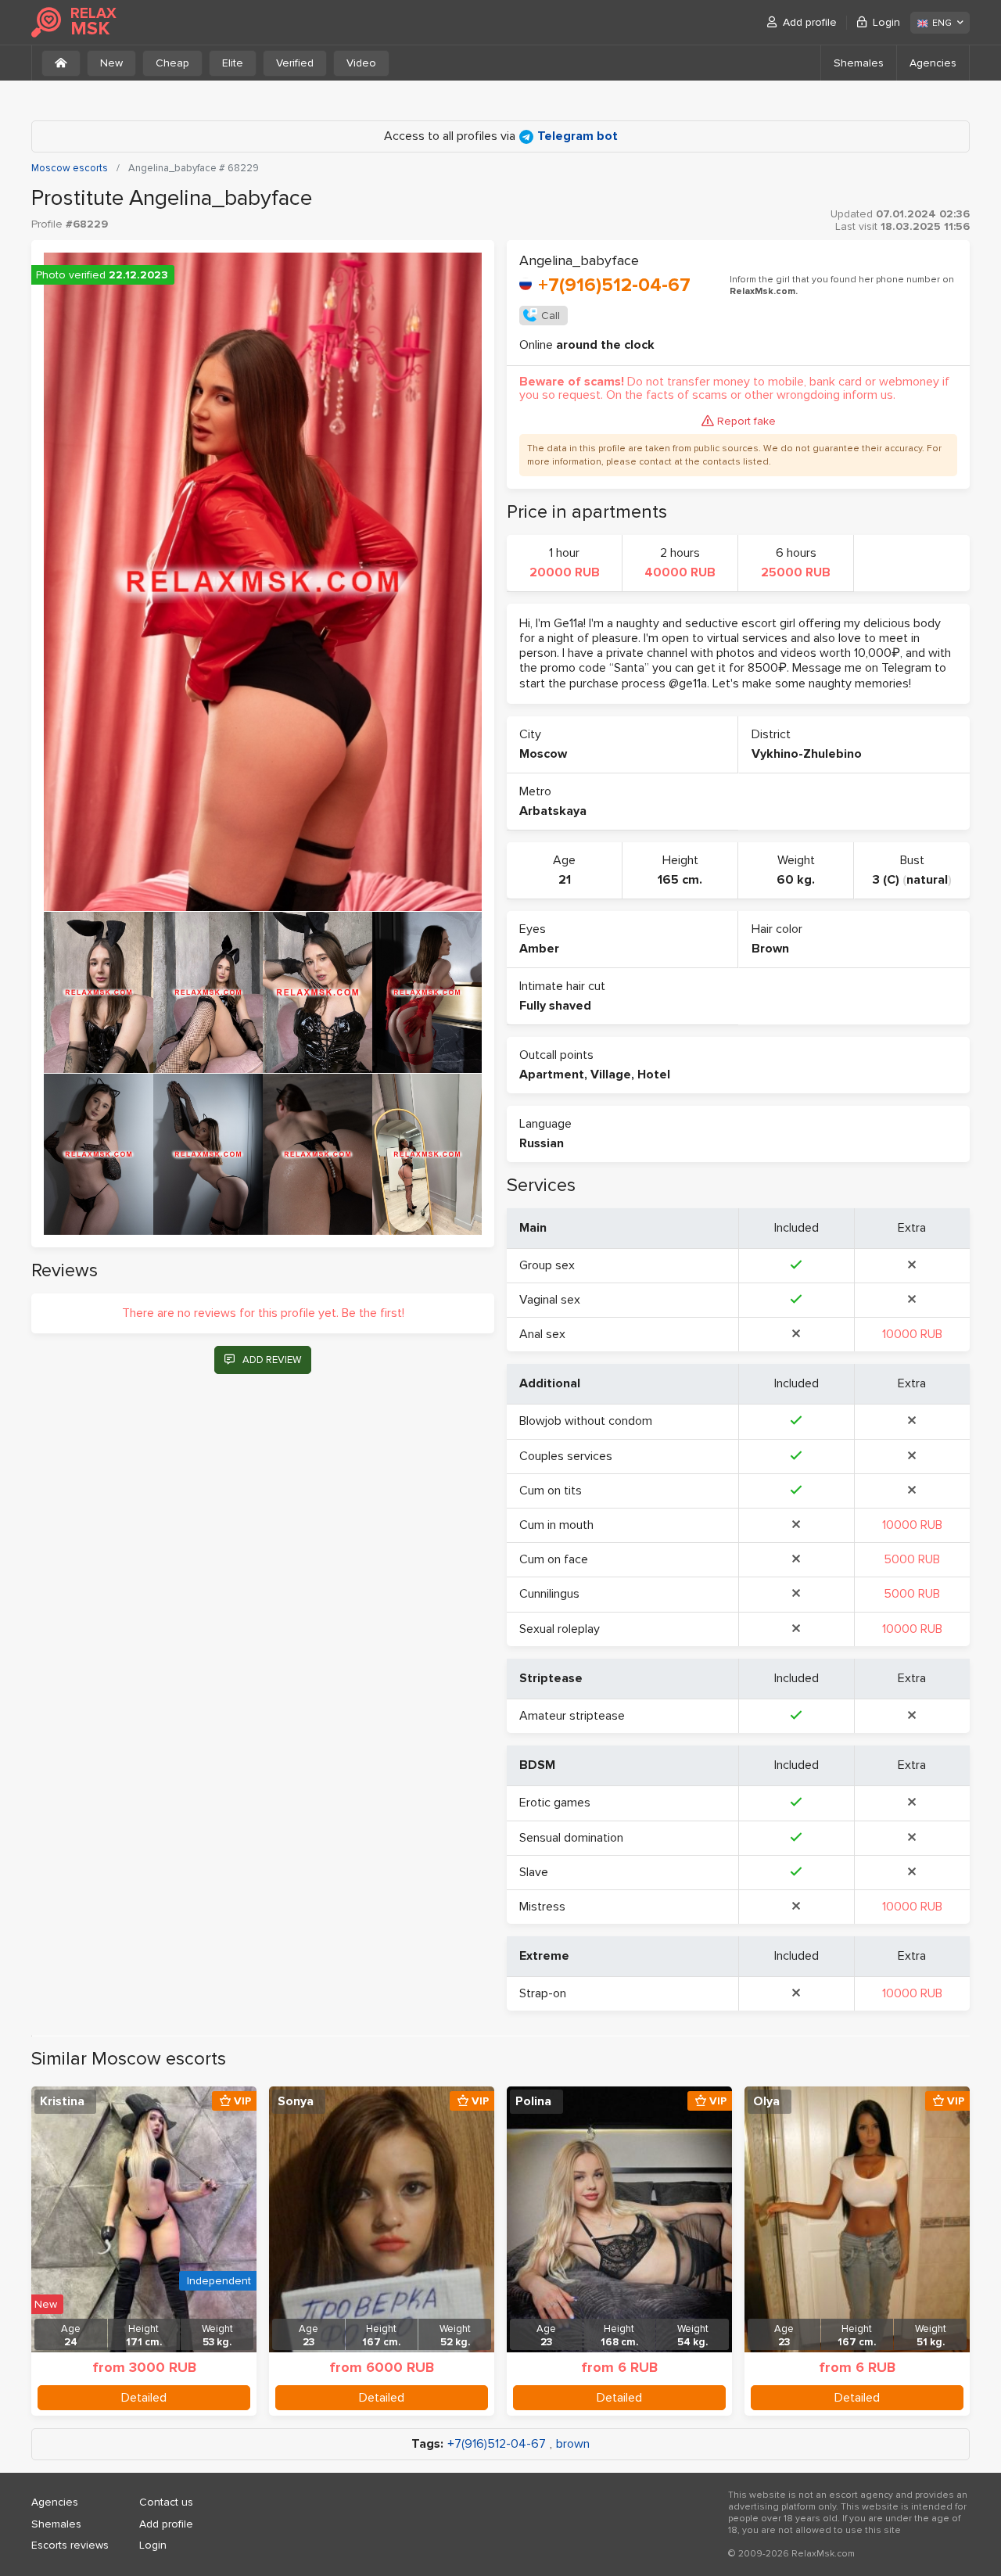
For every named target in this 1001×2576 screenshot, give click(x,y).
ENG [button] (942, 23)
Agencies (933, 63)
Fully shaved (555, 1006)
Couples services (566, 1456)
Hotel (654, 1075)
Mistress (542, 1907)
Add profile (810, 22)
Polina (533, 2101)
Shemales (859, 63)
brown (573, 2444)
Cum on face (554, 1559)
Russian (542, 1143)
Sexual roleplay (560, 1629)
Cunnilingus (549, 1594)
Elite (233, 63)
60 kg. (796, 880)
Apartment (552, 1075)
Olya (766, 2101)
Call (551, 316)
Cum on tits (551, 1491)
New (111, 63)
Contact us (166, 2502)
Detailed (144, 2398)
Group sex (547, 1265)
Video (361, 63)
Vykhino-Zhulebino (807, 754)
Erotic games (555, 1803)
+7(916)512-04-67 (614, 285)
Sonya (296, 2101)
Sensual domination (571, 1838)
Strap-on (543, 1993)
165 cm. (680, 880)
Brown (770, 949)
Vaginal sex (550, 1300)
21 (565, 880)
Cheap (172, 63)
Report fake (746, 421)
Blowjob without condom (586, 1421)
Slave (534, 1872)
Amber (539, 949)
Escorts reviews (70, 2545)
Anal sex (542, 1334)
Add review (272, 1360)
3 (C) (886, 880)
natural (927, 880)
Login (886, 22)
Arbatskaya (553, 811)
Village (611, 1075)
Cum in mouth (556, 1525)
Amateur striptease (572, 1716)
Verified (295, 63)
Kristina (62, 2101)
